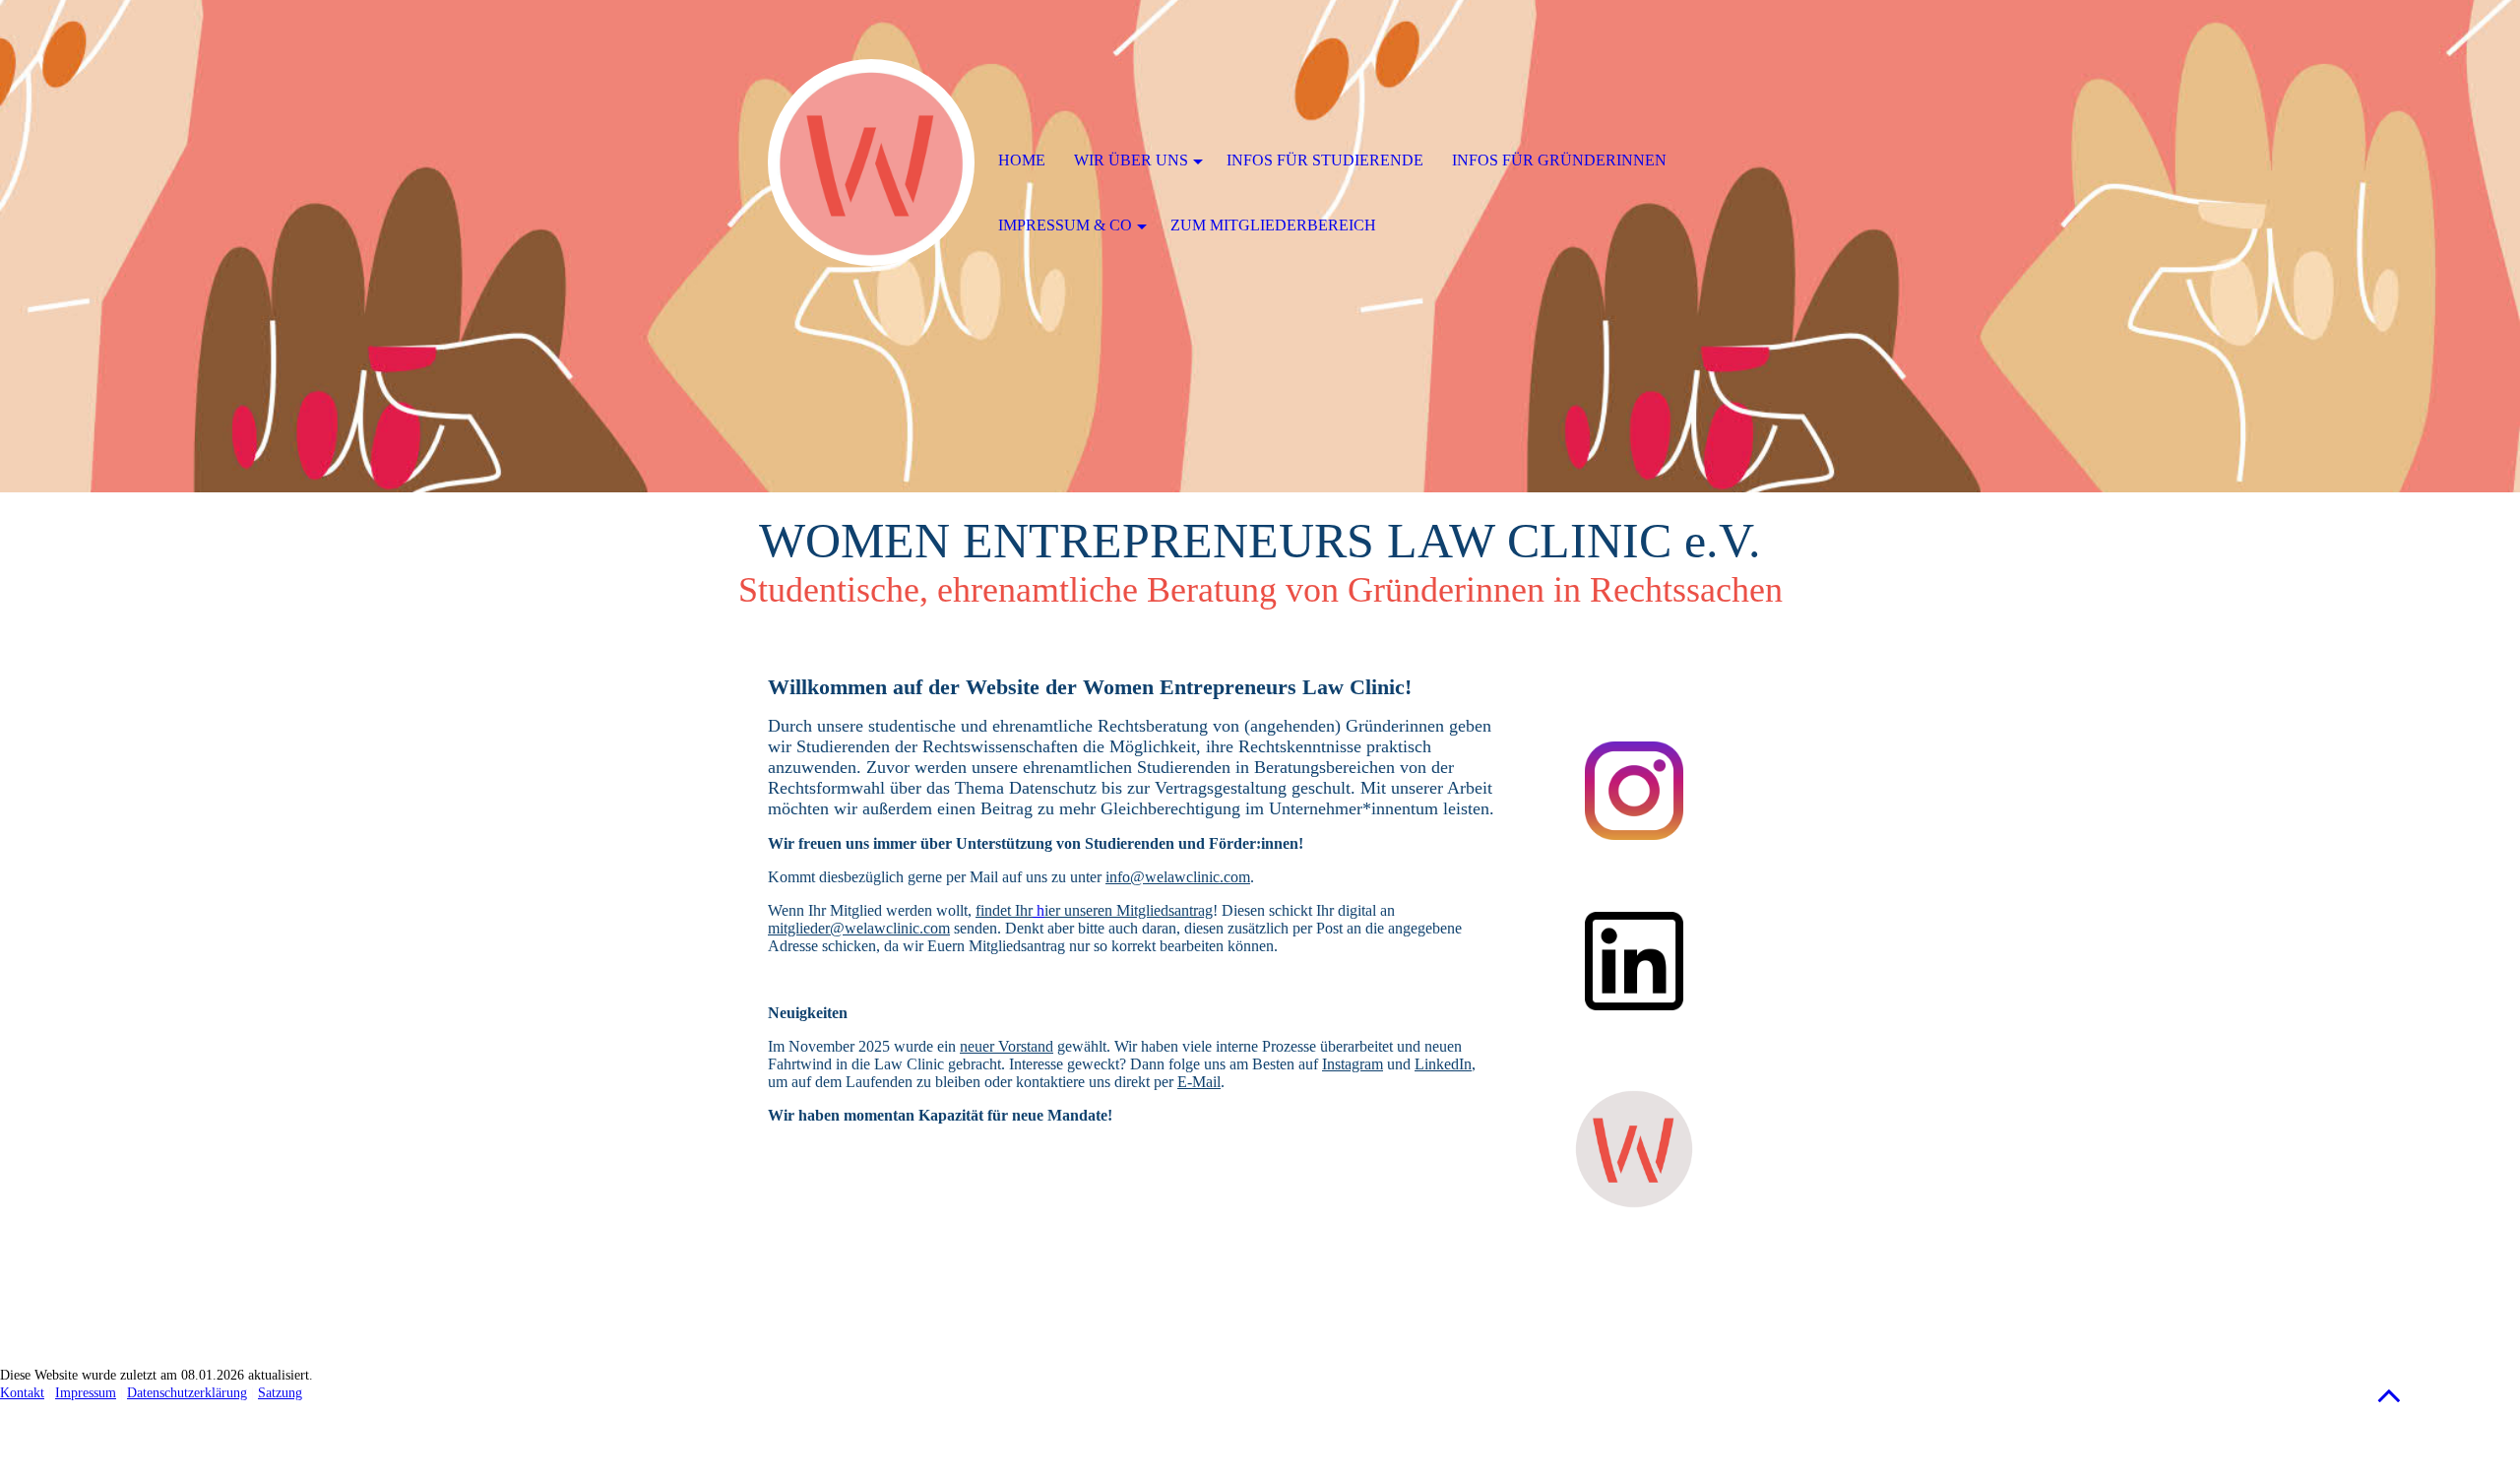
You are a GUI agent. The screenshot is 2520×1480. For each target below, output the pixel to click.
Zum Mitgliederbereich (1273, 225)
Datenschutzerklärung (187, 1393)
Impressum (86, 1393)
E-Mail (1199, 1082)
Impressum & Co (1065, 225)
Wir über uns (1131, 160)
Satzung (280, 1393)
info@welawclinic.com (1178, 877)
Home (1022, 160)
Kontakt (22, 1393)
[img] (871, 162)
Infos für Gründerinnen (1559, 160)
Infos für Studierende (1325, 160)
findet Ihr (1004, 910)
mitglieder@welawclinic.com (859, 928)
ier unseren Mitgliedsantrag (1129, 910)
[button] (2389, 1395)
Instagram (1353, 1064)
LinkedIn (1443, 1064)
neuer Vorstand (1007, 1046)
